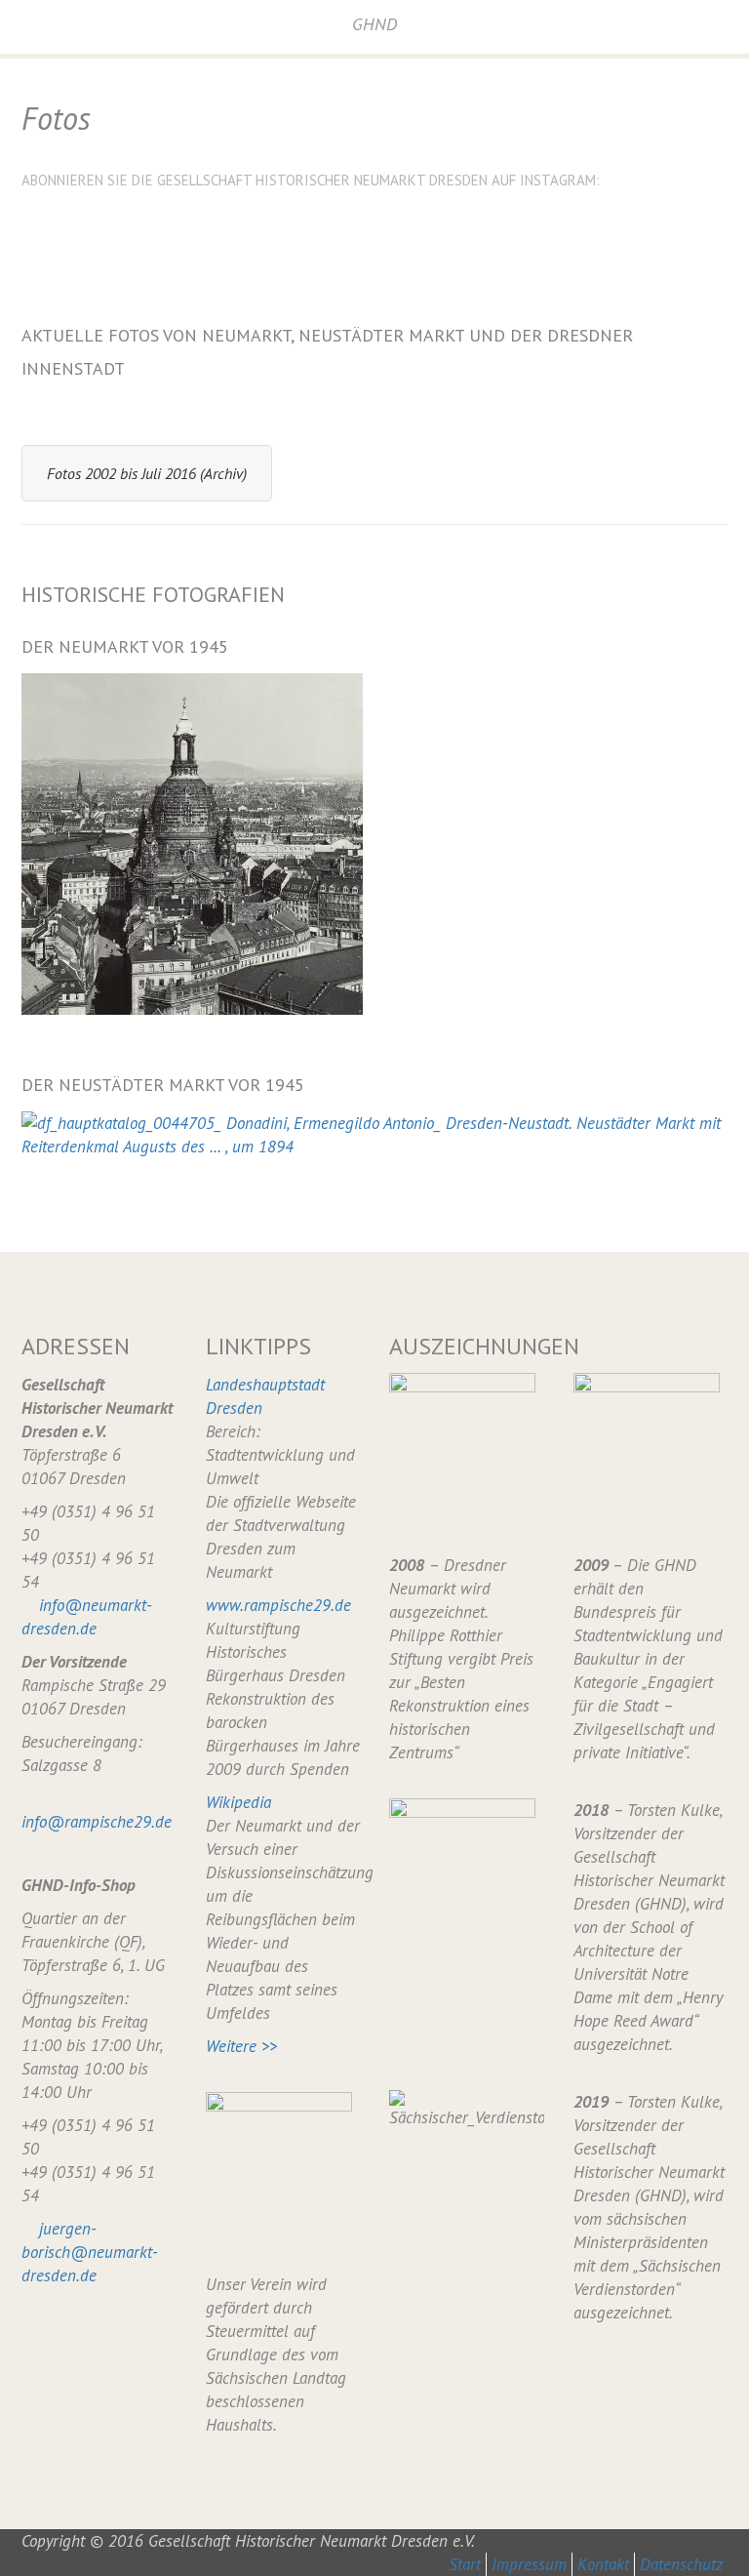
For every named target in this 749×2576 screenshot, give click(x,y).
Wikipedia (238, 1802)
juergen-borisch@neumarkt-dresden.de (90, 2252)
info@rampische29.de (97, 1822)
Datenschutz (681, 2564)
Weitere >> (241, 2046)
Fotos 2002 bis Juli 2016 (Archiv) (147, 473)
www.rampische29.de (278, 1605)
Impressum (529, 2564)
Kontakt (603, 2564)
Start (465, 2564)
